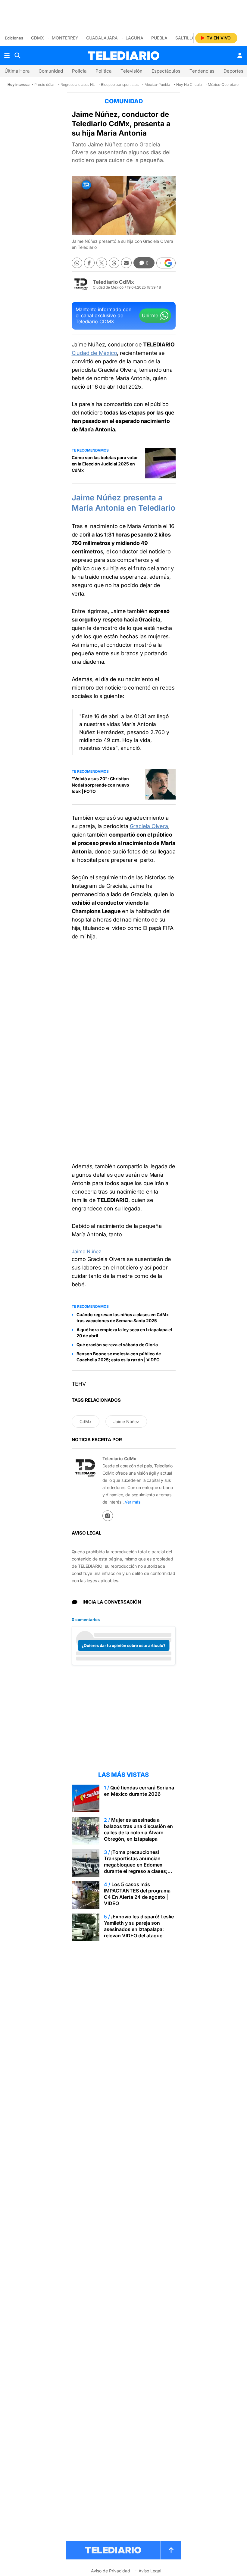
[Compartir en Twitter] (102, 263)
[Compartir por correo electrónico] (126, 263)
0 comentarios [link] (86, 1620)
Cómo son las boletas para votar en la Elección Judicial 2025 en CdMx (105, 464)
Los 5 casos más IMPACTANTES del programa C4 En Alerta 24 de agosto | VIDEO (137, 1894)
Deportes (233, 71)
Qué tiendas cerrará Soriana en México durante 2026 (139, 1791)
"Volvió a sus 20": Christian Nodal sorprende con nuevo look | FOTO (100, 785)
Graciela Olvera (149, 826)
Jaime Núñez (86, 1251)
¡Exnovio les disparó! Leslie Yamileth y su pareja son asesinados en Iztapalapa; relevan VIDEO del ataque (139, 1926)
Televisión (131, 71)
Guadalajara (102, 38)
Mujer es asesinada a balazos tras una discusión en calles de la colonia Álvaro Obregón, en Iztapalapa (138, 1829)
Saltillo (185, 38)
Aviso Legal (150, 2571)
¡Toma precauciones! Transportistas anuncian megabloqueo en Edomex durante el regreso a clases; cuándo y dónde (136, 1865)
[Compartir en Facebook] (89, 263)
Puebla (159, 38)
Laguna (134, 38)
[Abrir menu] (7, 55)
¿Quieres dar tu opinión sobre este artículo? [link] (123, 1645)
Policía (79, 71)
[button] (166, 263)
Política (103, 71)
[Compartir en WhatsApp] (77, 263)
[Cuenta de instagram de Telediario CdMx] (108, 1516)
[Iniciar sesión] (240, 55)
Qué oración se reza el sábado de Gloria (117, 1345)
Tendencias (202, 71)
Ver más (133, 1502)
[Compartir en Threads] (114, 263)
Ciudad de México (94, 353)
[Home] (123, 56)
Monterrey (65, 38)
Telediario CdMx (113, 282)
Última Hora (17, 71)
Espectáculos (166, 71)
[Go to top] (171, 2550)
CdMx (38, 38)
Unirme (150, 315)
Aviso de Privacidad (111, 2571)
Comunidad (51, 71)
